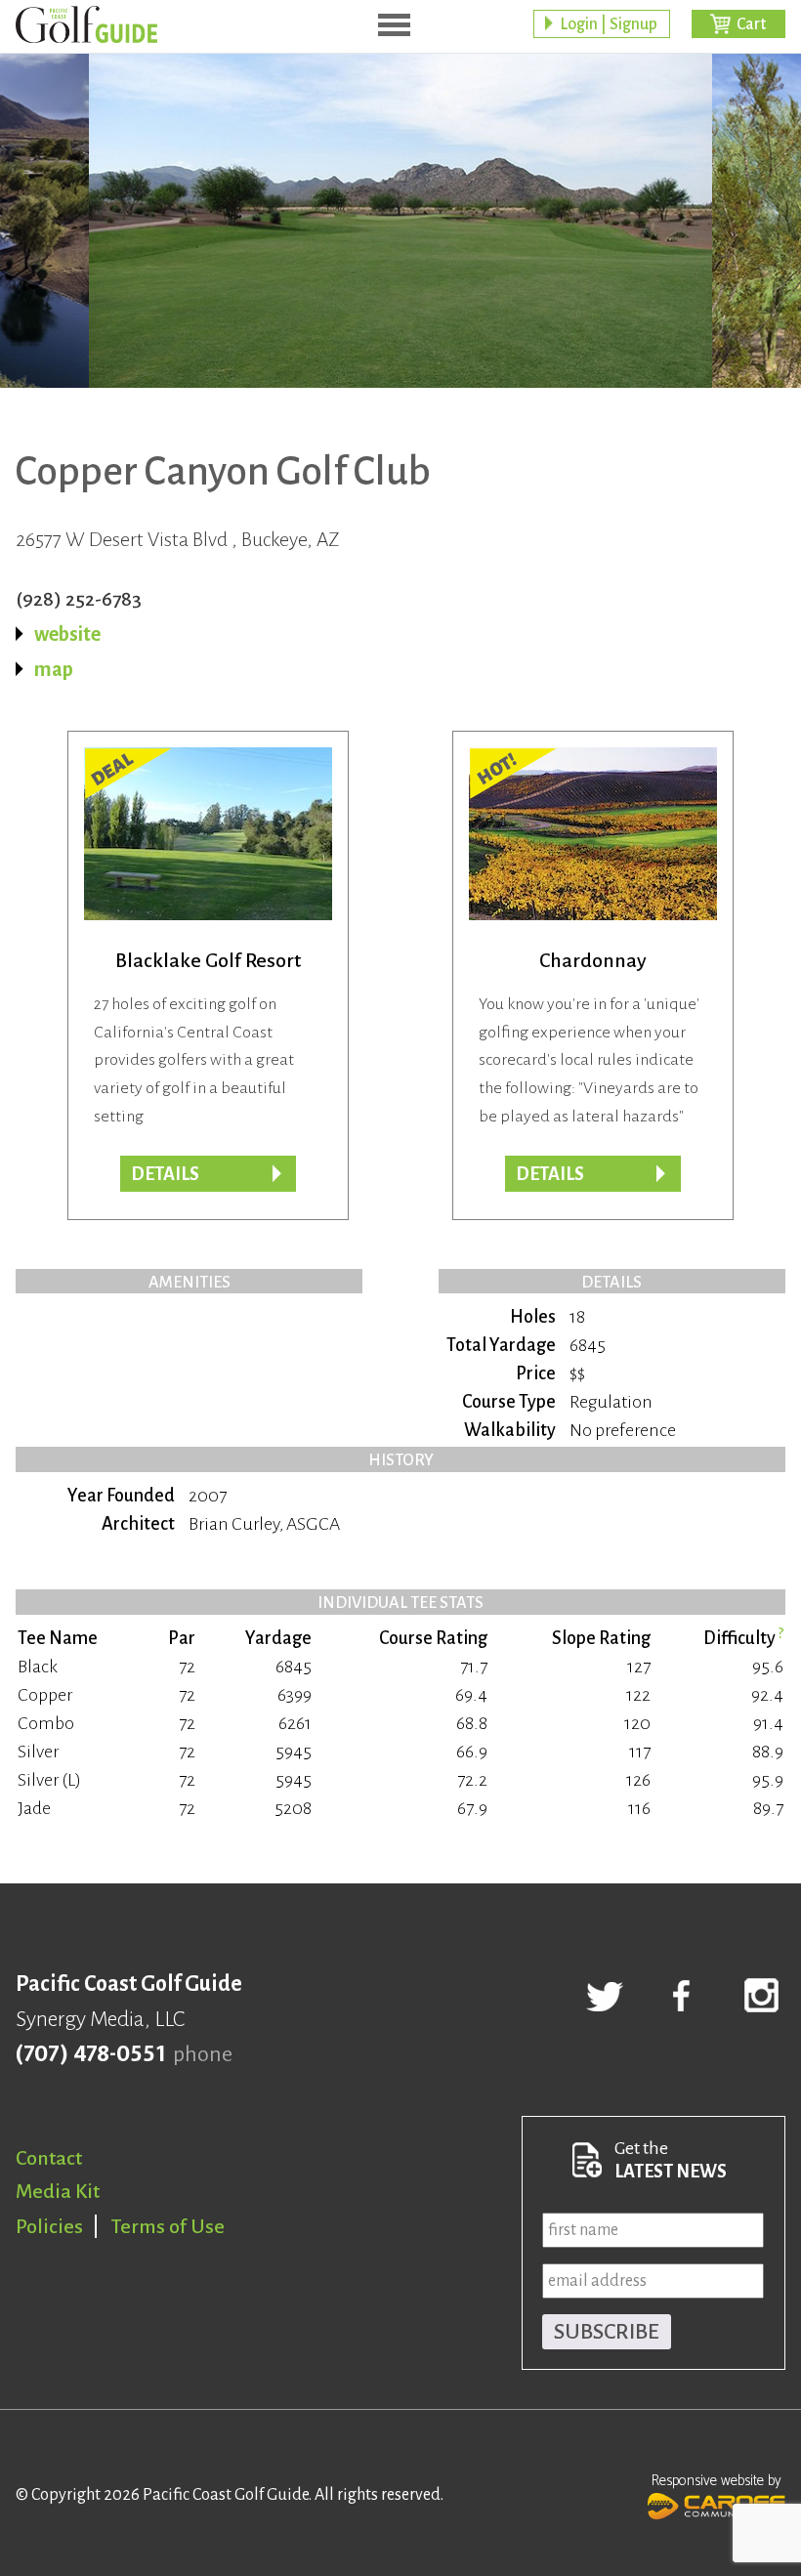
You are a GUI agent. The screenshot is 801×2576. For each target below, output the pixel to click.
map (54, 669)
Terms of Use (168, 2226)
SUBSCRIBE (607, 2332)
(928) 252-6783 (79, 599)
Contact (49, 2158)
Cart (751, 24)
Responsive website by (717, 2481)
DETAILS (550, 1174)
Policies (49, 2226)
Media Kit (58, 2191)
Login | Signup (609, 24)
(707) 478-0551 (90, 2054)
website (67, 634)
